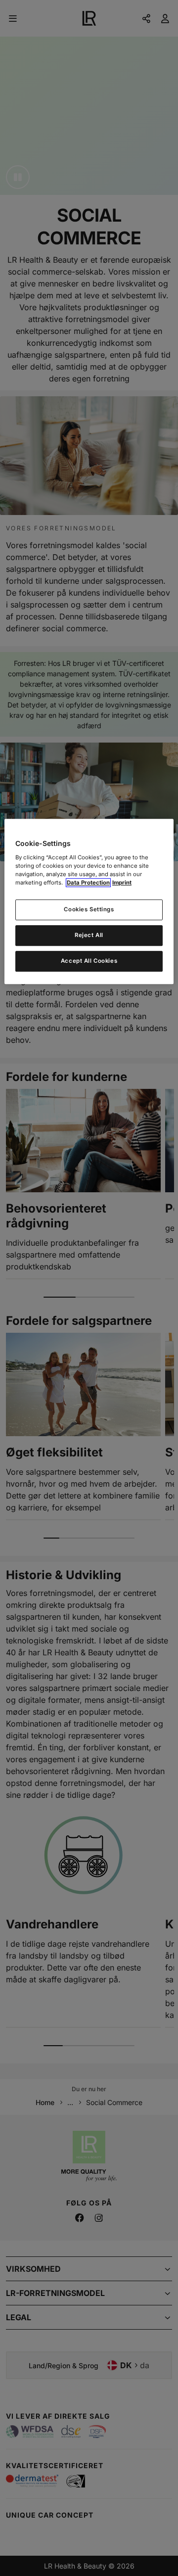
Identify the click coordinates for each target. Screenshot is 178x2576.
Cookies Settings (89, 909)
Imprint (122, 883)
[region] (89, 902)
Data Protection (88, 883)
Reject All (89, 935)
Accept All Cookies (89, 961)
